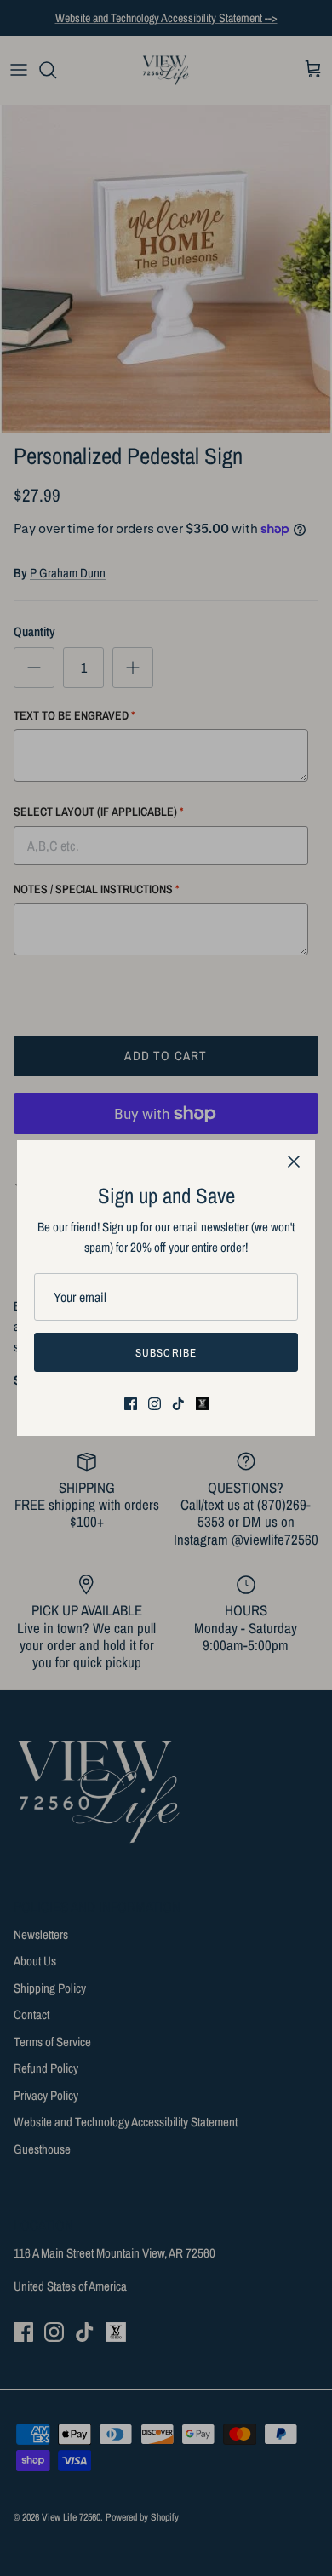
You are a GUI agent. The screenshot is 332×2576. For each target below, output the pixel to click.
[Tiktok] (178, 1404)
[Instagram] (155, 1404)
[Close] (294, 1162)
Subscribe (166, 1353)
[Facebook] (131, 1404)
